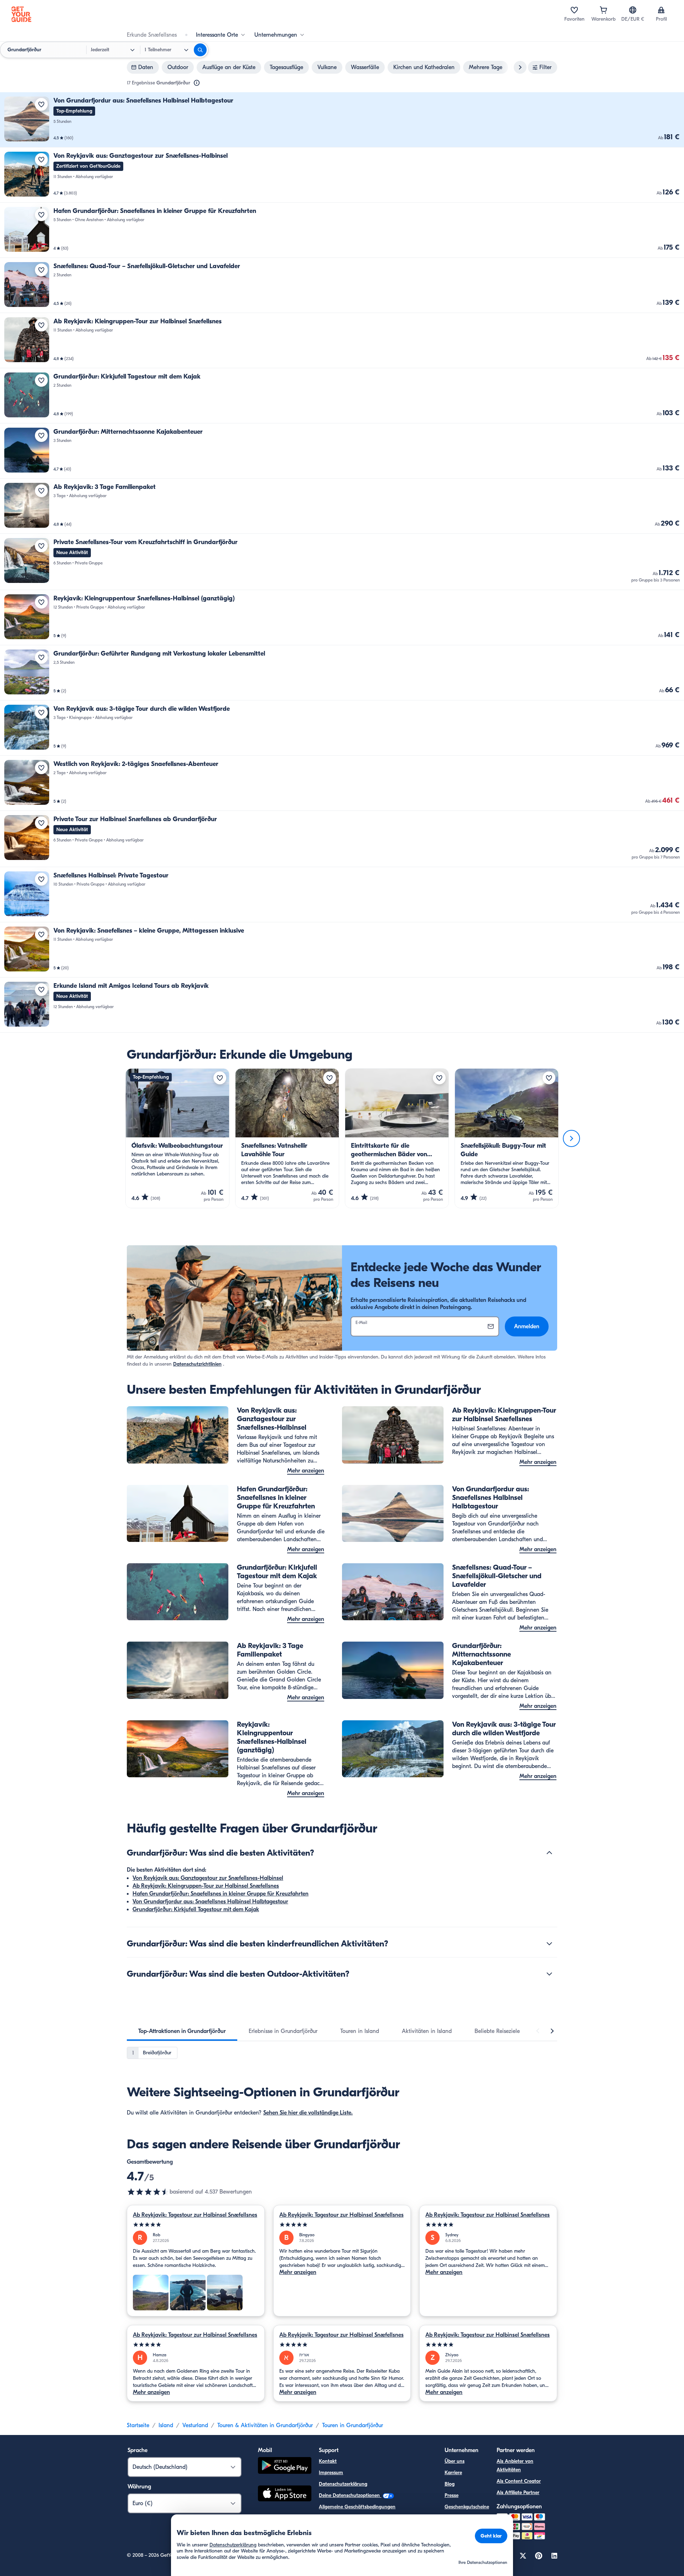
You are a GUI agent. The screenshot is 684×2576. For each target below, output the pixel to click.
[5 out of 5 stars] (196, 2225)
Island (166, 2425)
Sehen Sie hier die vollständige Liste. (308, 2113)
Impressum (331, 2473)
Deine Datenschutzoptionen (350, 2495)
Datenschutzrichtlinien (197, 1364)
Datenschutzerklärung (343, 2484)
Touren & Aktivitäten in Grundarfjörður (265, 2425)
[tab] (182, 2031)
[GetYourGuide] (21, 14)
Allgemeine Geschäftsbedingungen (357, 2507)
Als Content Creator (519, 2481)
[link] (342, 120)
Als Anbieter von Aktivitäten (515, 2465)
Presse (452, 2495)
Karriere (453, 2473)
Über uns (455, 2461)
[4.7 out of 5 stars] (148, 2192)
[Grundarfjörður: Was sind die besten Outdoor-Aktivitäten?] (549, 1974)
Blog (450, 2484)
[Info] (197, 83)
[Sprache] (633, 10)
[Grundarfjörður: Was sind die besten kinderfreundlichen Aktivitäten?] (549, 1944)
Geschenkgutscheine (467, 2507)
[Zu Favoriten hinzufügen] (41, 104)
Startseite (138, 2425)
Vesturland (195, 2425)
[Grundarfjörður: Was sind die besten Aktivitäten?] (549, 1853)
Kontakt (328, 2461)
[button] (342, 120)
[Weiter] (571, 1138)
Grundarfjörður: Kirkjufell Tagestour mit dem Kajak (196, 1909)
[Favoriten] (574, 10)
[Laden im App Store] (285, 2494)
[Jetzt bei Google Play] (285, 2467)
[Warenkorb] (603, 10)
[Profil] (661, 10)
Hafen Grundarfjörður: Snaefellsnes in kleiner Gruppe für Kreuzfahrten (221, 1894)
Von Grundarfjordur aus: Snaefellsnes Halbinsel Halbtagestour (210, 1902)
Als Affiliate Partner (518, 2492)
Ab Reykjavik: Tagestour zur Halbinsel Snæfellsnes (195, 2215)
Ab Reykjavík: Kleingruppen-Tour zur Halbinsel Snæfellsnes (206, 1886)
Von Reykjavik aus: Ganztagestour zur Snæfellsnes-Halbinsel (208, 1878)
